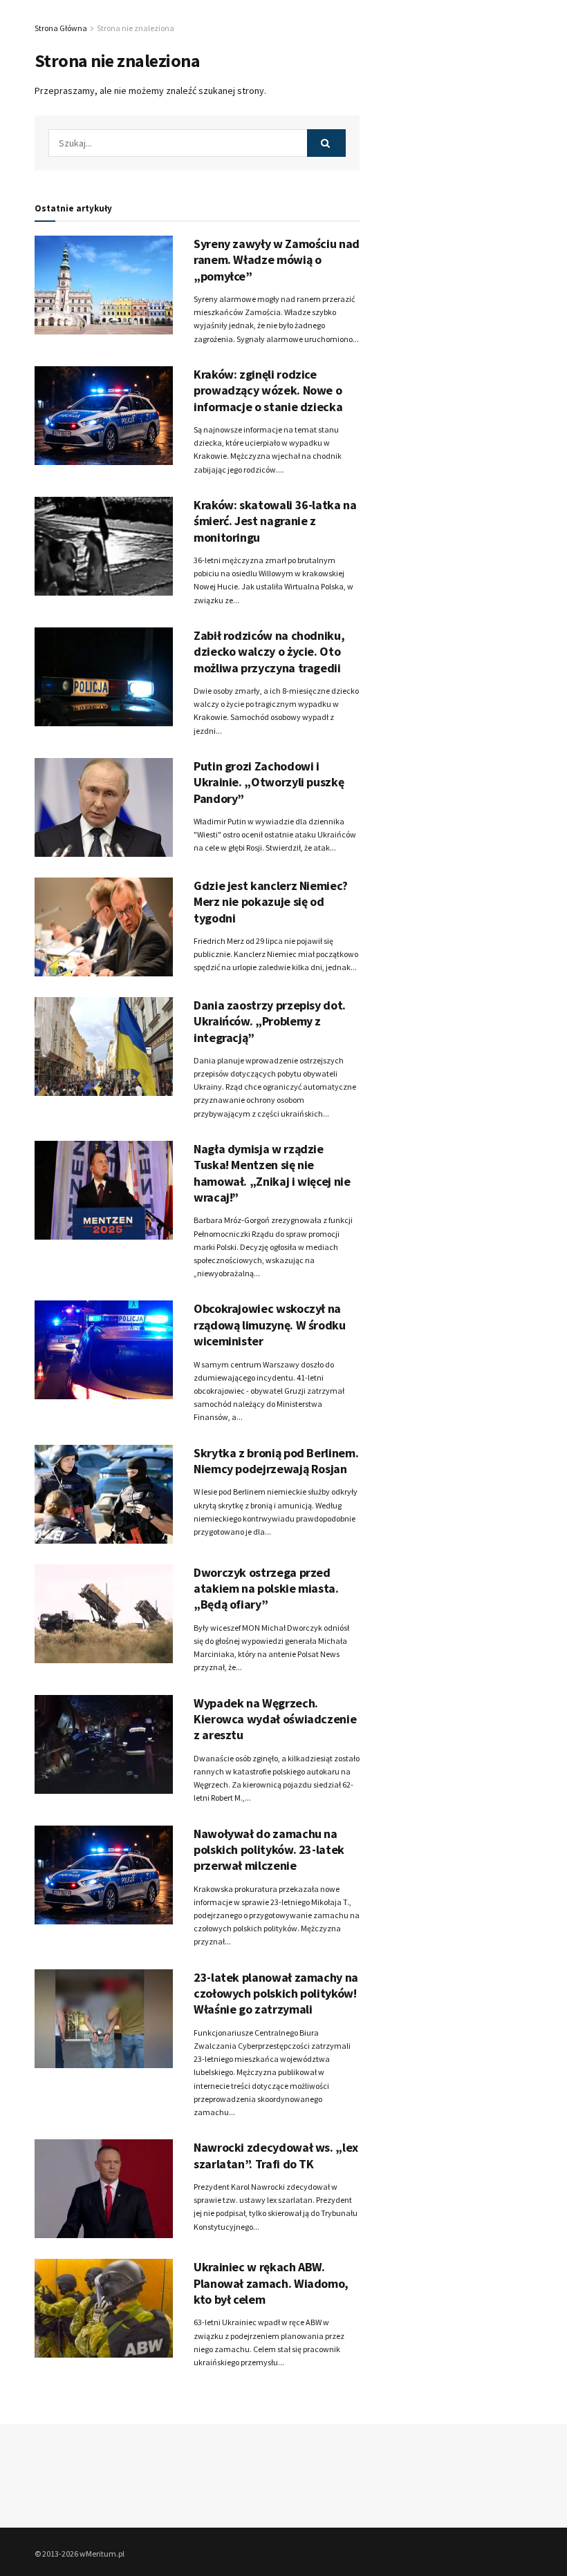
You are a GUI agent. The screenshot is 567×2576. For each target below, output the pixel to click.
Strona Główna (61, 28)
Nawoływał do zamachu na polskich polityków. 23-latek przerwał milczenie (269, 1850)
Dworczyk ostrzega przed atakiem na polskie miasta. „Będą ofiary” (266, 1589)
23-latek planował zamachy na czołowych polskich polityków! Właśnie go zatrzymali (276, 1993)
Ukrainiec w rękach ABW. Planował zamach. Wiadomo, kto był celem (271, 2283)
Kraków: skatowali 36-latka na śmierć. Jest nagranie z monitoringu (275, 521)
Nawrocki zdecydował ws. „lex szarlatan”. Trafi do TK (276, 2155)
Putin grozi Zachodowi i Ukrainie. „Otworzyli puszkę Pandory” (269, 782)
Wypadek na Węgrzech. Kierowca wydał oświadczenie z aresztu (275, 1719)
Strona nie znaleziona (136, 28)
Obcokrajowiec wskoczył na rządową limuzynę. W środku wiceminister (270, 1325)
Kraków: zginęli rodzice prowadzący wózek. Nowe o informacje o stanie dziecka (268, 390)
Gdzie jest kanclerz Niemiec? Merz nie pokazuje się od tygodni (271, 902)
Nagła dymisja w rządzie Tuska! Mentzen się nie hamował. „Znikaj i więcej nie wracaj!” (272, 1173)
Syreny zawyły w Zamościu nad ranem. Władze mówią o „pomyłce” (277, 260)
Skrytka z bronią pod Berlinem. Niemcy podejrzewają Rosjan (276, 1461)
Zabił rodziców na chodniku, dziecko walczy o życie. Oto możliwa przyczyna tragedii (269, 652)
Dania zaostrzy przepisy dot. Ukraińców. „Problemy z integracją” (270, 1021)
